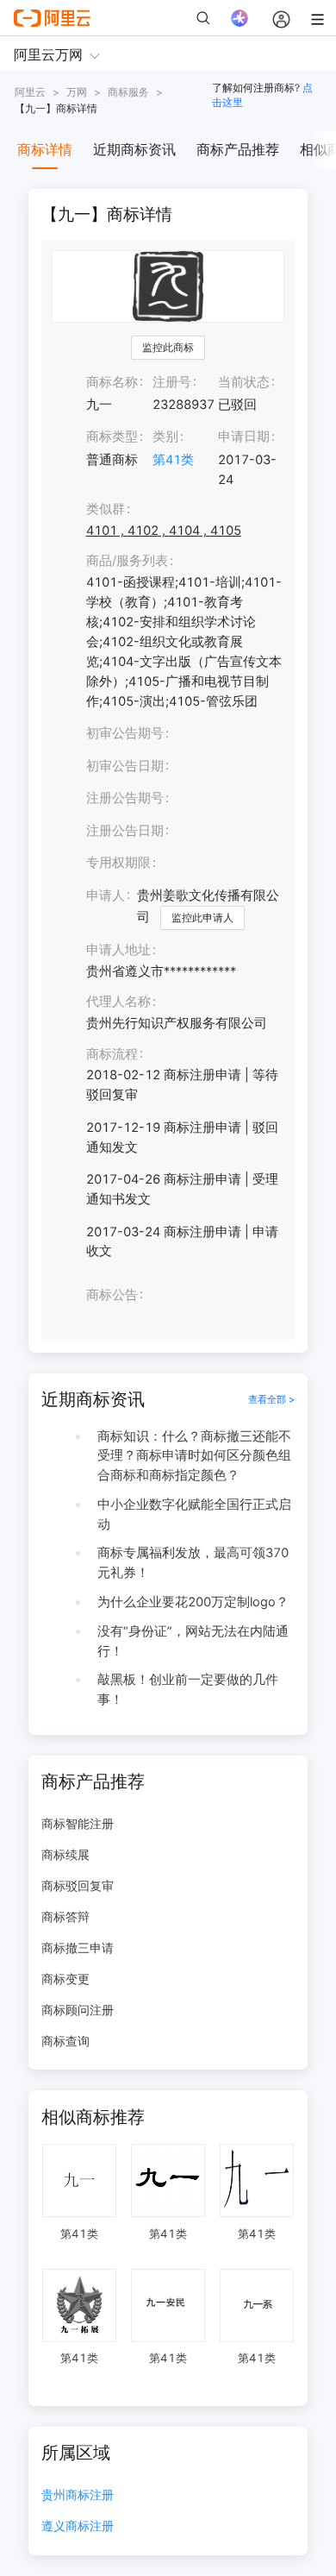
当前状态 (244, 382)
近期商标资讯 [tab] (134, 149)
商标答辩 (65, 1916)
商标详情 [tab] (45, 149)
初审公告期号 (125, 733)
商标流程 (112, 1054)
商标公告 (112, 1295)
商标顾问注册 (78, 2010)
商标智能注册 (78, 1823)
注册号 (172, 382)
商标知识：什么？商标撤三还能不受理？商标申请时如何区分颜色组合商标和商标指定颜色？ (194, 1456)
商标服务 (128, 92)
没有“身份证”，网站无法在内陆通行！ (193, 1641)
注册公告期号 (125, 798)
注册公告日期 (125, 831)
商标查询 (65, 2041)
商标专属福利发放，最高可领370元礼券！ (193, 1563)
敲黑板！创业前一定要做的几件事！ (188, 1690)
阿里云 (30, 92)
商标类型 (112, 437)
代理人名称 (118, 1002)
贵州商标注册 (78, 2495)
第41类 (173, 460)
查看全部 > (271, 1399)
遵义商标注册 (78, 2526)
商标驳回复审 (78, 1885)
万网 (77, 92)
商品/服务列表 (127, 561)
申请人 (106, 895)
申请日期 (244, 437)
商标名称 (112, 382)
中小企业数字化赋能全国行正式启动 (194, 1514)
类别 (165, 437)
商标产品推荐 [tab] (238, 149)
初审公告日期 (125, 766)
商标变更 (65, 1979)
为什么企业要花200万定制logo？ (193, 1602)
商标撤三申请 (78, 1948)
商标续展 (65, 1854)
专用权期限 (118, 863)
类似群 (106, 509)
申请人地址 (118, 950)
